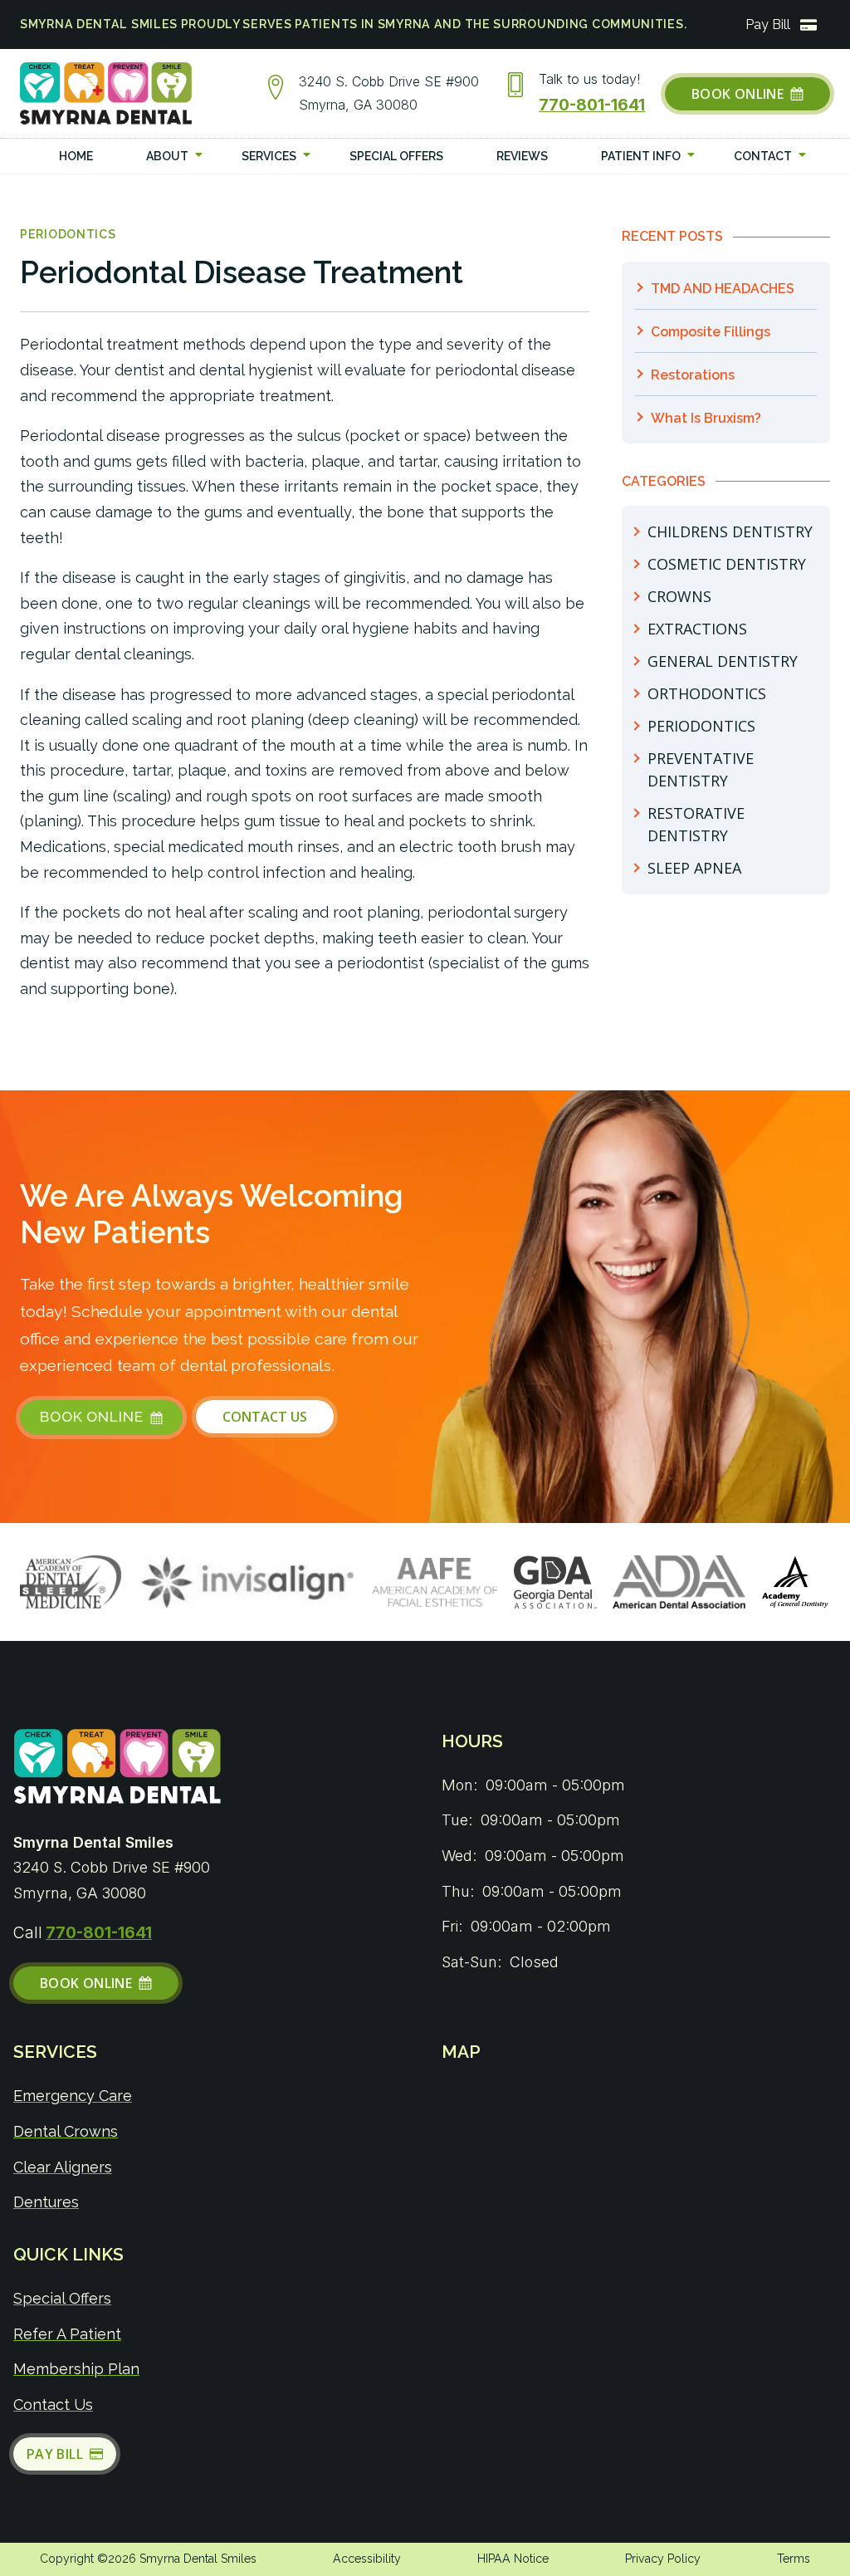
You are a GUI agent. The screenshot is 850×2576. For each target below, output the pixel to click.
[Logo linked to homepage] (118, 1770)
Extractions (697, 629)
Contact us (53, 2405)
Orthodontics (707, 693)
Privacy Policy (663, 2559)
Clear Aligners (63, 2167)
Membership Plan (76, 2369)
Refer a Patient (67, 2334)
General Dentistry (723, 661)
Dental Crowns (66, 2131)
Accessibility (367, 2559)
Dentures (46, 2202)
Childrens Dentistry (730, 531)
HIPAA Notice (513, 2559)
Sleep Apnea (694, 868)
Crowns (679, 596)
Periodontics (68, 234)
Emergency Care (73, 2096)
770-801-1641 (592, 105)
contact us (265, 1417)
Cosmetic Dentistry (727, 564)
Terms (794, 2559)
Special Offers (62, 2298)
